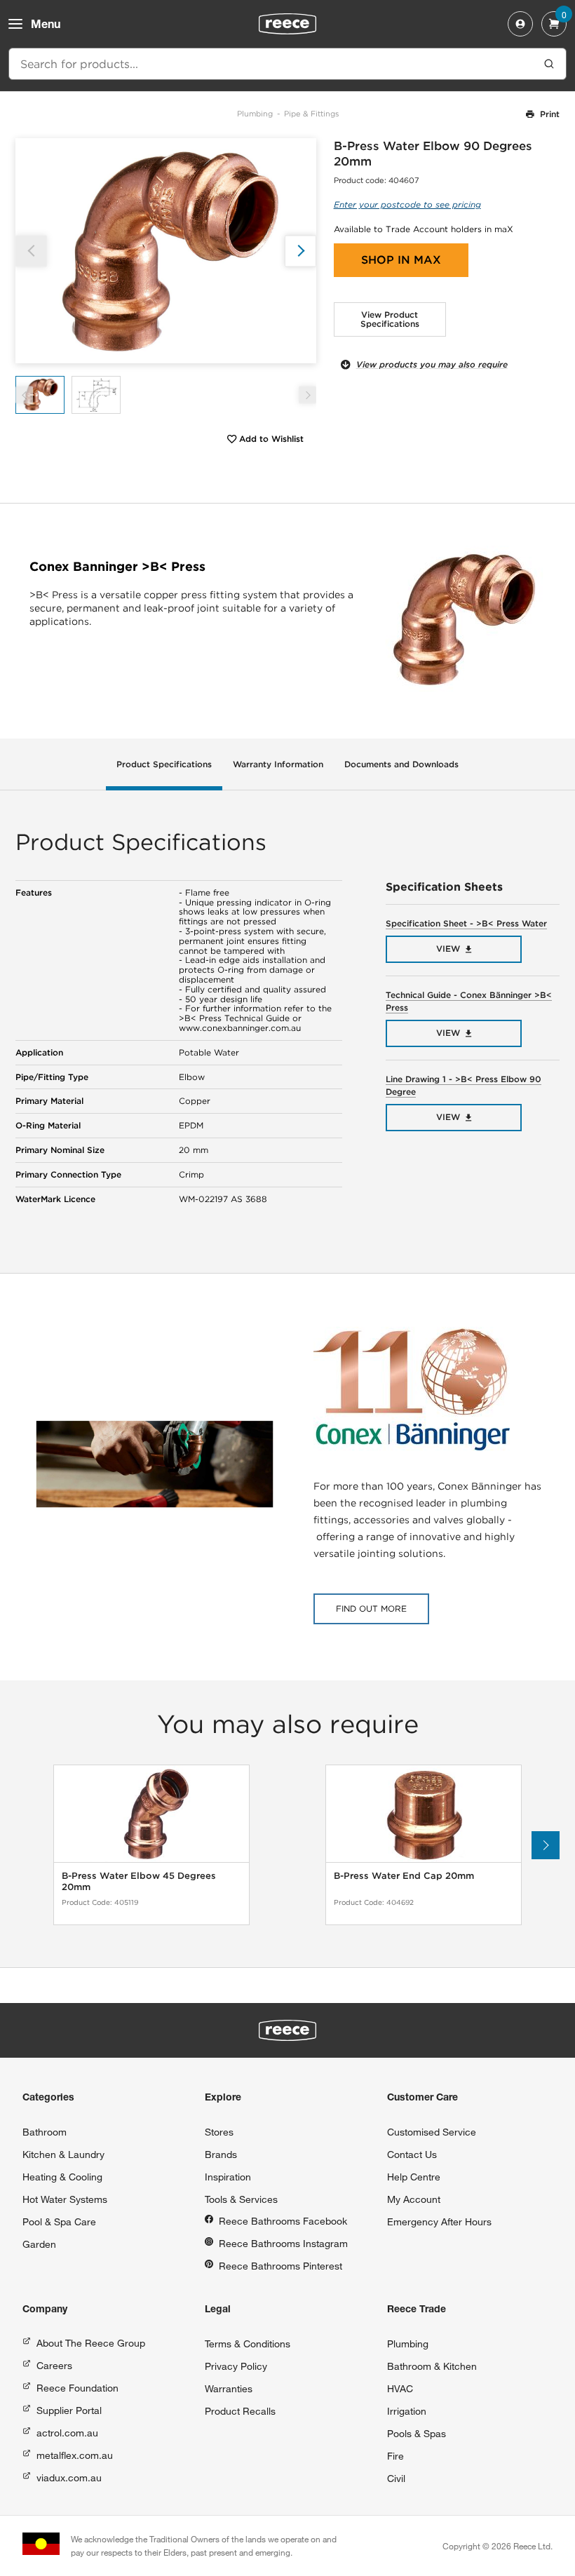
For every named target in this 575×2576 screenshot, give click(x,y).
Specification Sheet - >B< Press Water (466, 923)
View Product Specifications (390, 319)
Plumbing (255, 114)
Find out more (371, 1609)
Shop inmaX (401, 260)
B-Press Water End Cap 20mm (404, 1876)
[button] (300, 251)
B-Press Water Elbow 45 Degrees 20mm (139, 1881)
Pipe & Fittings (311, 114)
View (448, 949)
